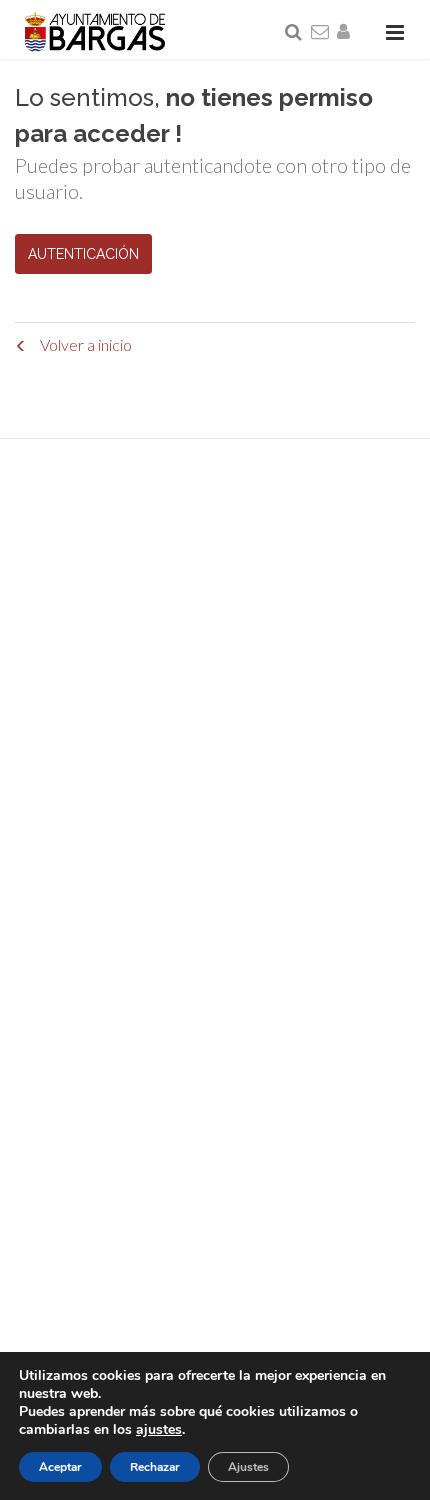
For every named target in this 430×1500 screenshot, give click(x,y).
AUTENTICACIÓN (83, 254)
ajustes (159, 1430)
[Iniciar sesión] (347, 33)
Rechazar (155, 1467)
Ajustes (248, 1467)
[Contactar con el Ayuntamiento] (321, 33)
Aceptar (60, 1467)
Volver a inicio (84, 344)
